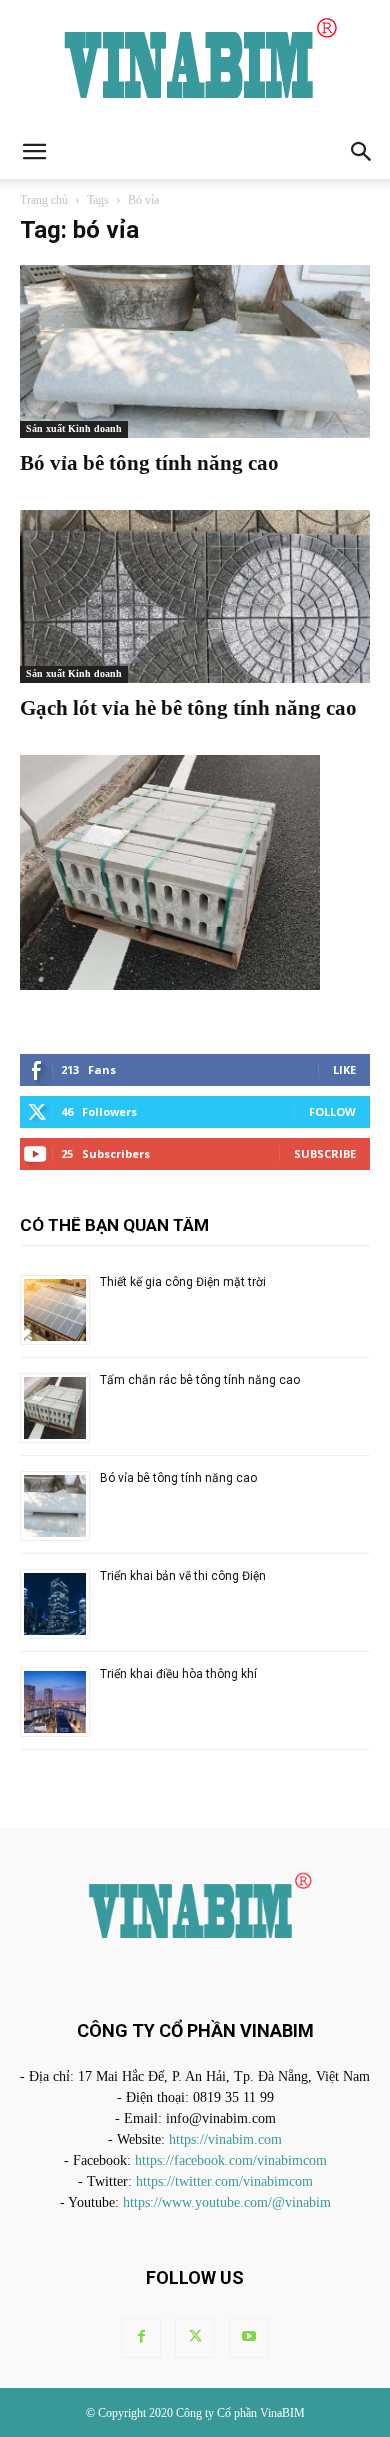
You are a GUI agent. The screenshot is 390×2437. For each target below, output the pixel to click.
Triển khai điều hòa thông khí (178, 1674)
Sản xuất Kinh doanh (74, 428)
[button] (34, 152)
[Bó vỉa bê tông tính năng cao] (195, 351)
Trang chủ (44, 200)
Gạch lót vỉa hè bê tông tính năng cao (188, 708)
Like (344, 1069)
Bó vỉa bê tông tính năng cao (149, 463)
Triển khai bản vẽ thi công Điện (183, 1576)
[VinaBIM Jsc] (195, 62)
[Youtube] (249, 2338)
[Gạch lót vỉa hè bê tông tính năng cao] (195, 596)
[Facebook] (141, 2338)
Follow (332, 1111)
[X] (195, 2338)
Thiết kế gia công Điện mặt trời (183, 1282)
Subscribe (325, 1153)
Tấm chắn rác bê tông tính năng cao (200, 1380)
